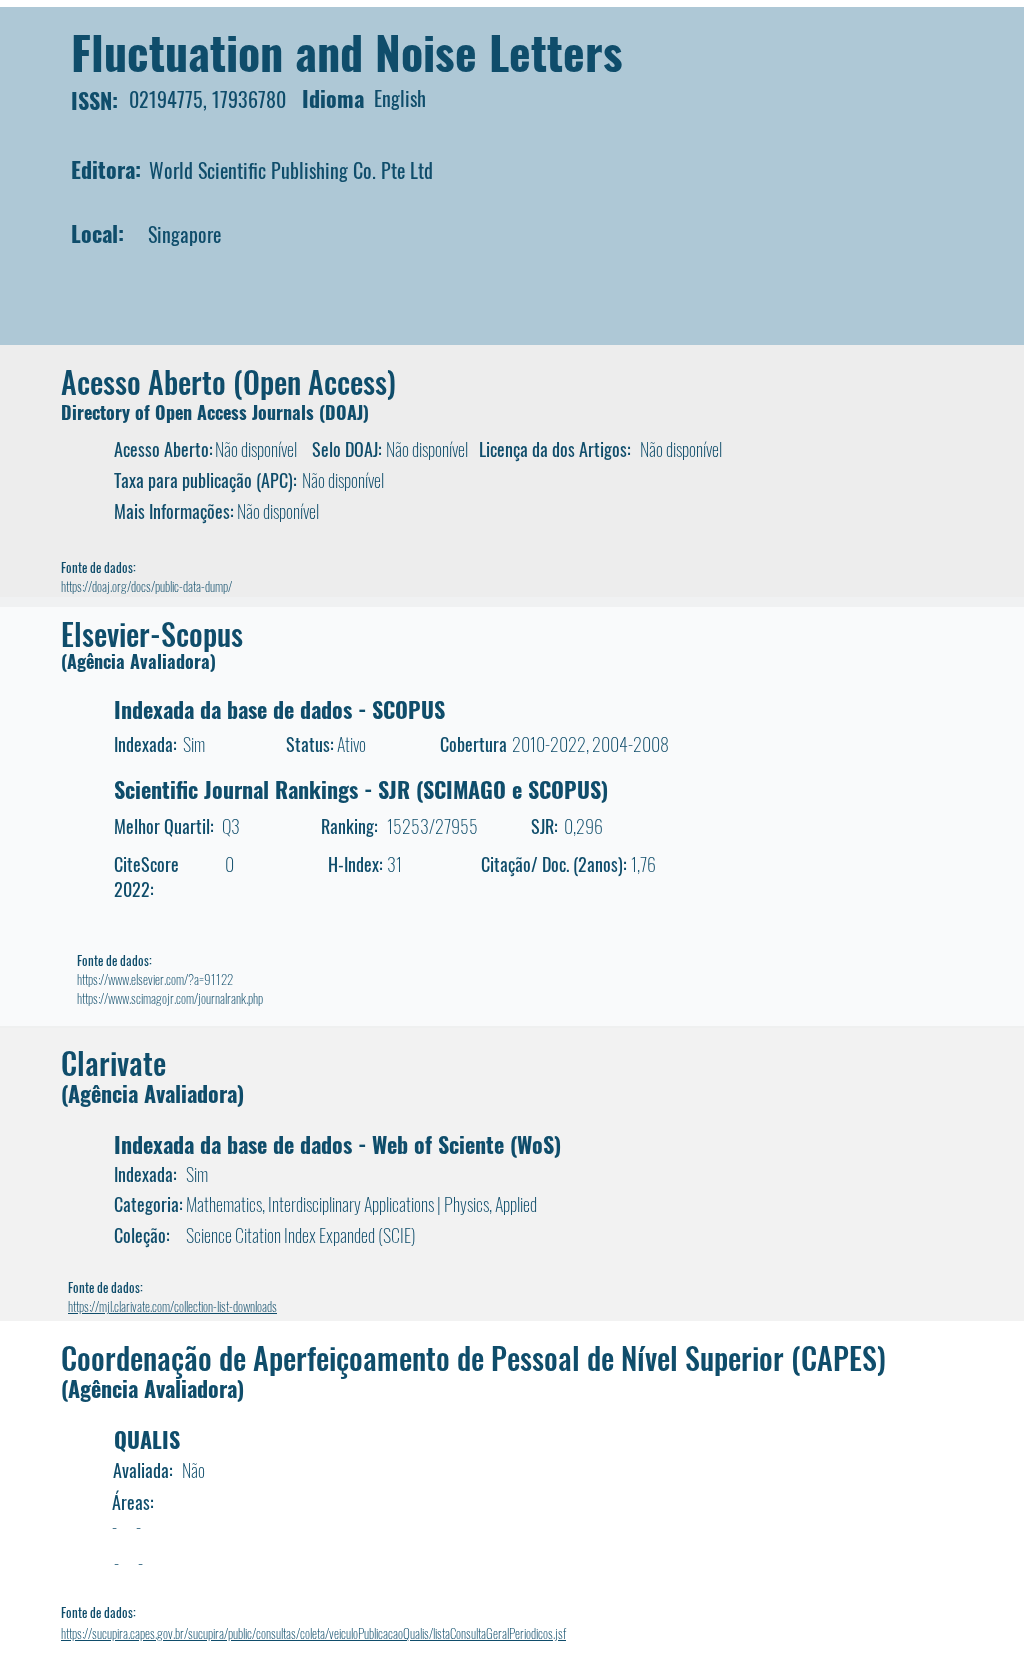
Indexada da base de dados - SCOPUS (279, 709)
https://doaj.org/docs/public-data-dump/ (146, 586)
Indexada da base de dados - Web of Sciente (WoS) (337, 1144)
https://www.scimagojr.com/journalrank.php (170, 998)
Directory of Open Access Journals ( (193, 412)
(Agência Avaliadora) (138, 661)
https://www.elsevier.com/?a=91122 (155, 979)
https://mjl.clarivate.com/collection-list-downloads (172, 1306)
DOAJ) (347, 412)
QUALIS (147, 1439)
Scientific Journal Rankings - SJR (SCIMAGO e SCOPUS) (361, 789)
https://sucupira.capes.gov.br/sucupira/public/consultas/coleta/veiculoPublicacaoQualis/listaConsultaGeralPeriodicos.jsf (313, 1633)
